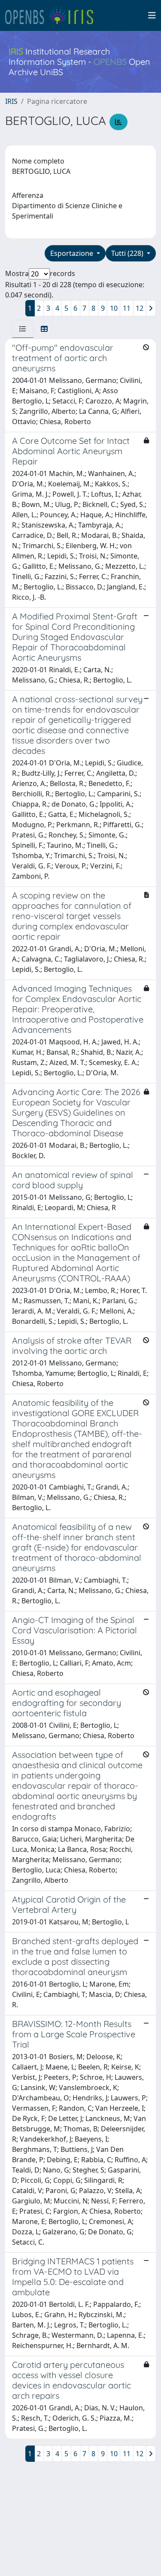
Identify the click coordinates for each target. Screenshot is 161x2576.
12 (140, 308)
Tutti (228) (128, 253)
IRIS (11, 101)
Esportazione (73, 253)
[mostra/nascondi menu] (152, 15)
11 (127, 308)
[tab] (23, 329)
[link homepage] (53, 15)
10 (114, 308)
